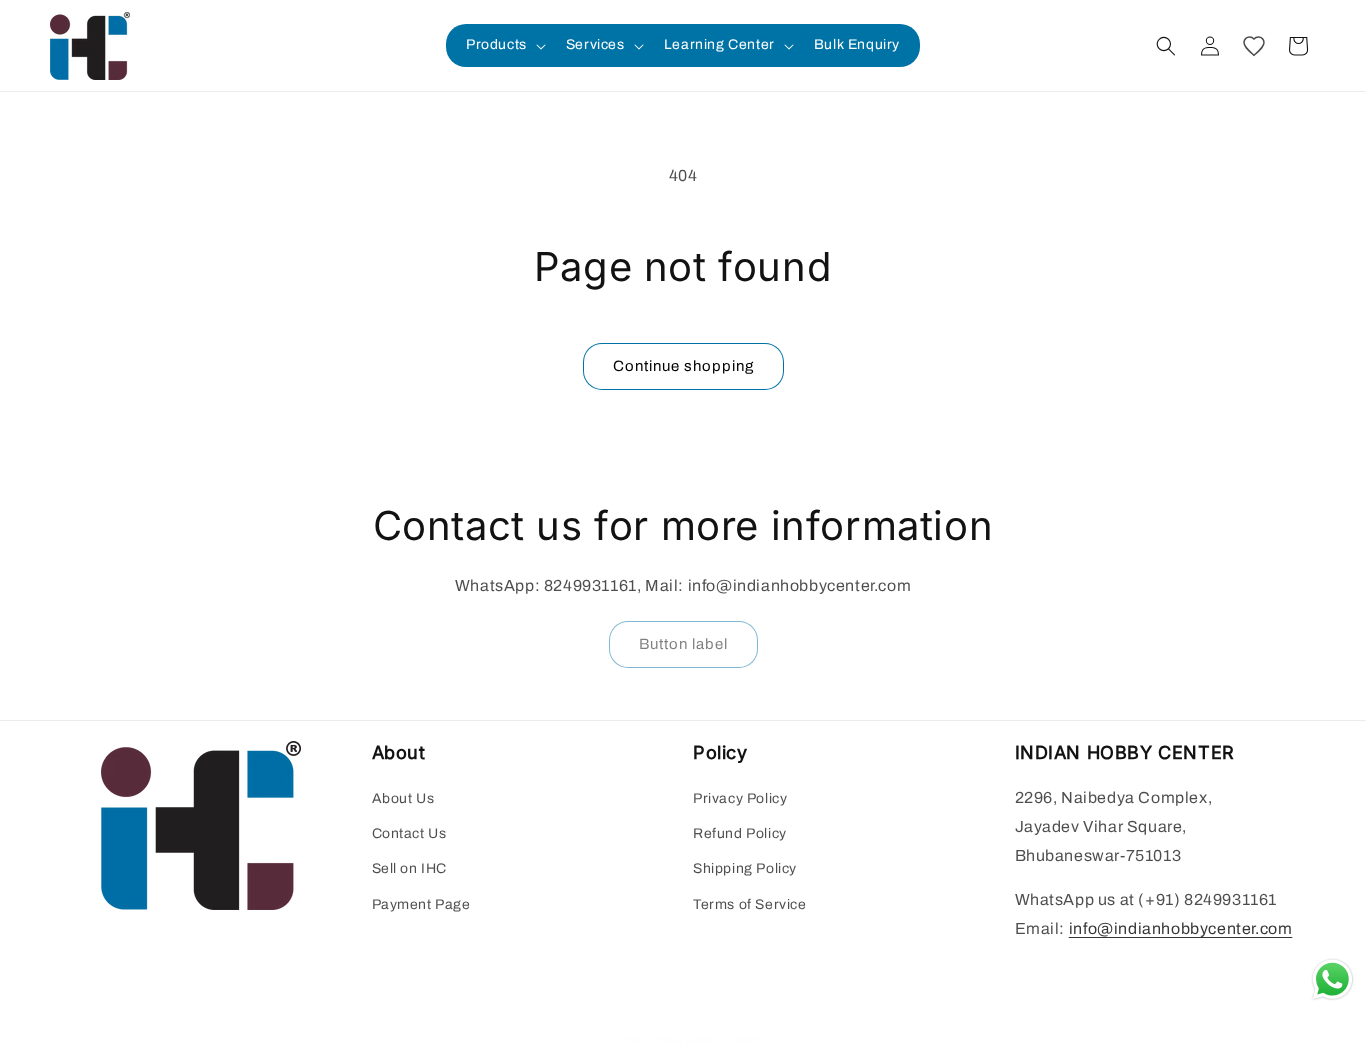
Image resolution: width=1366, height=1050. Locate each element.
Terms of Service (750, 904)
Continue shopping (683, 366)
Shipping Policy (745, 868)
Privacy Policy (740, 798)
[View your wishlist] (1254, 46)
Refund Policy (740, 833)
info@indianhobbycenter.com (1181, 928)
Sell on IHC (410, 868)
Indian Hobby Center (705, 1040)
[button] (504, 45)
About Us (403, 798)
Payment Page (421, 904)
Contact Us (409, 833)
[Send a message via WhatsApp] (1332, 979)
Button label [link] (683, 644)
